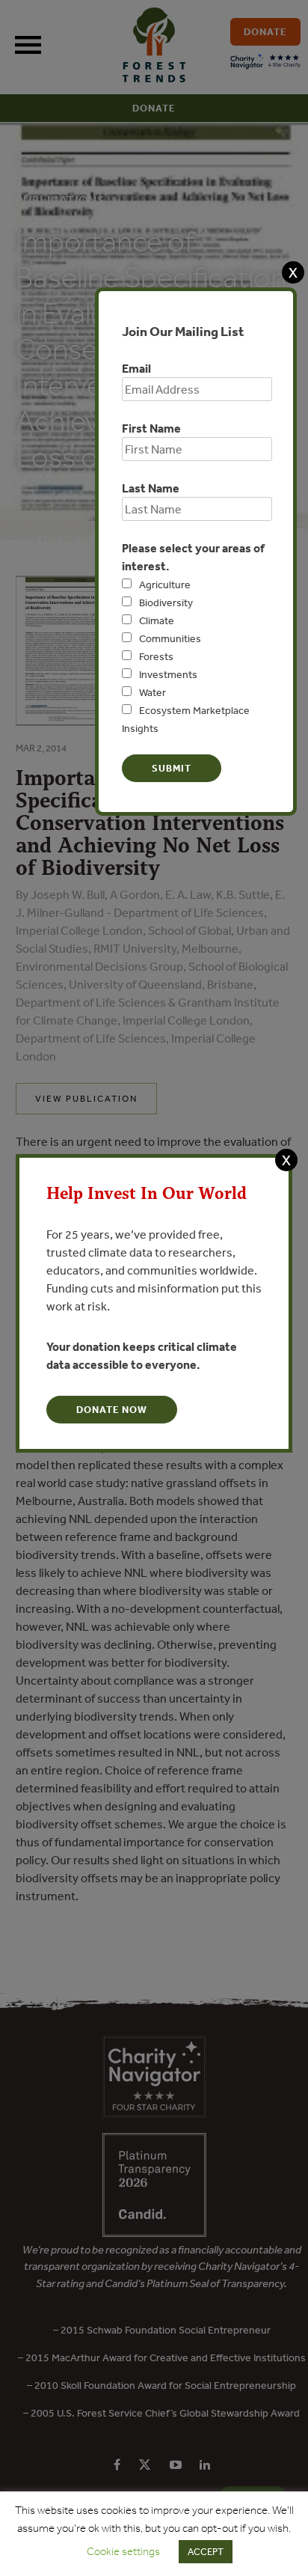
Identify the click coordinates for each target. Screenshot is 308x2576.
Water (153, 692)
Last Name (151, 488)
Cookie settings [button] (123, 2551)
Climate (157, 620)
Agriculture (165, 585)
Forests (156, 656)
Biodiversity (166, 602)
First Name (151, 428)
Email (136, 368)
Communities (170, 638)
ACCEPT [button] (206, 2552)
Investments (168, 674)
